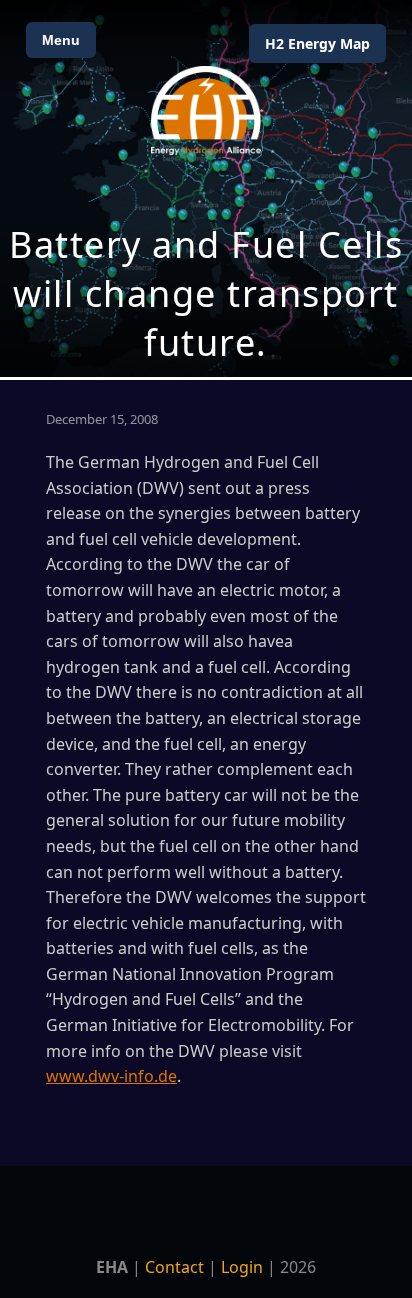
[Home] (206, 110)
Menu (61, 40)
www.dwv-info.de (111, 1076)
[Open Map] (206, 188)
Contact (174, 1267)
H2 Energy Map (317, 43)
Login (242, 1267)
